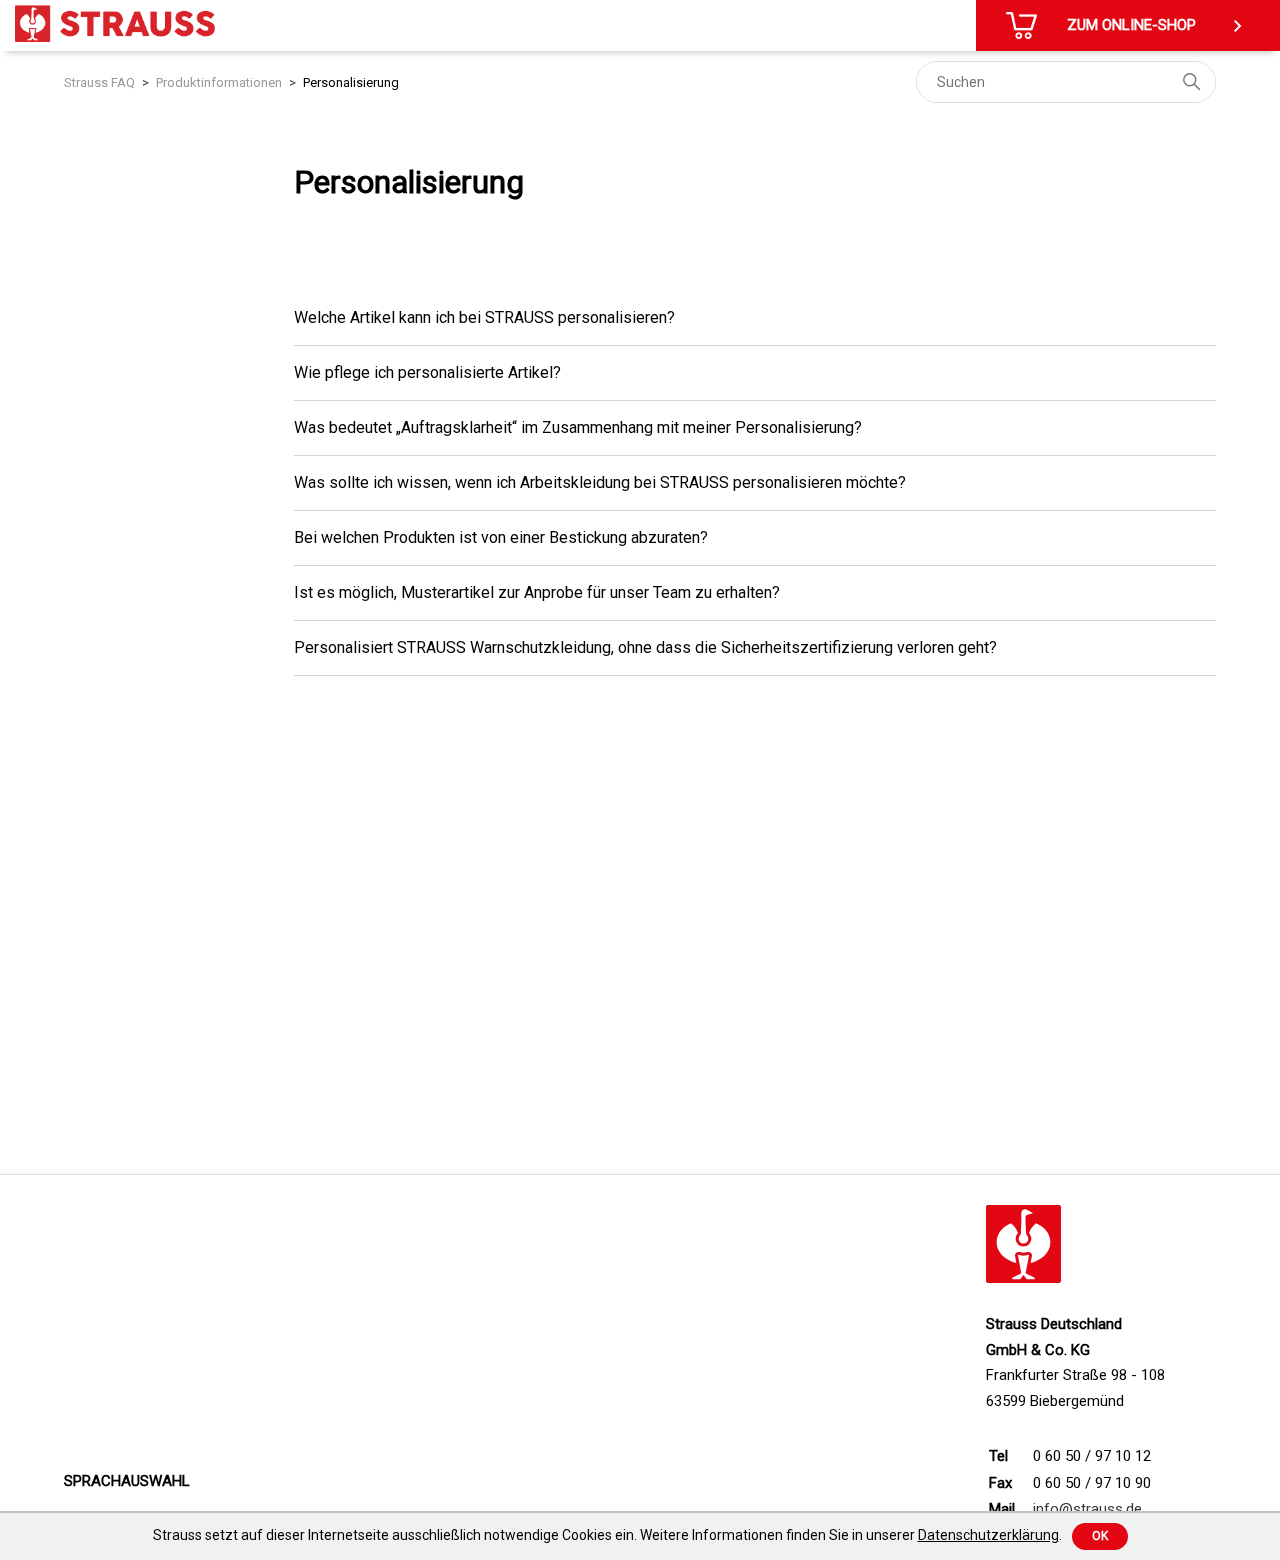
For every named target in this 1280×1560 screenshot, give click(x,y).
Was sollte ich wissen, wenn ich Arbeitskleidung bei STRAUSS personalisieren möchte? (600, 482)
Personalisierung (351, 82)
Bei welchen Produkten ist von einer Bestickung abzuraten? (501, 537)
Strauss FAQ (99, 82)
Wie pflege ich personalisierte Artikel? (427, 372)
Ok (1100, 1536)
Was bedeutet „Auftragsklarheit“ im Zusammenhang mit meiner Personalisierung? (578, 427)
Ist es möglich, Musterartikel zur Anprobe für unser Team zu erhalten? (537, 592)
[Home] (115, 23)
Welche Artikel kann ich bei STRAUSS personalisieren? (484, 317)
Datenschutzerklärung (988, 1535)
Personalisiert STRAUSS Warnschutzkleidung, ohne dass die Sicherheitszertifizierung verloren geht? (645, 647)
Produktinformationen (219, 82)
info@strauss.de (1087, 1509)
